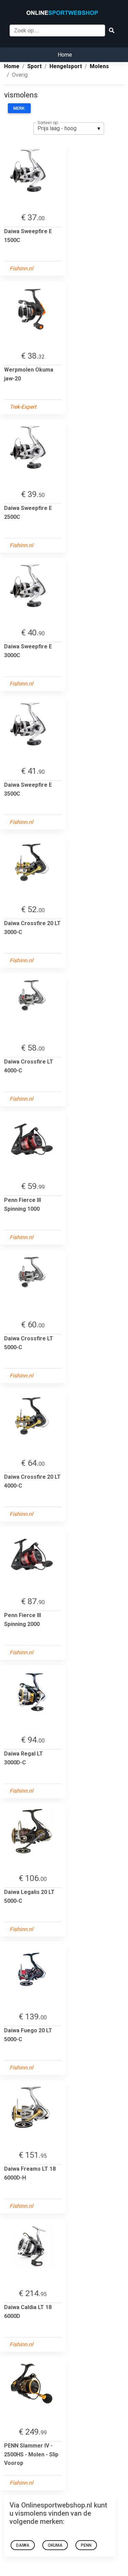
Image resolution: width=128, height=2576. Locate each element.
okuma (55, 2545)
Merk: (19, 108)
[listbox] (69, 129)
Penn (86, 2545)
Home (65, 55)
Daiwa (23, 2545)
